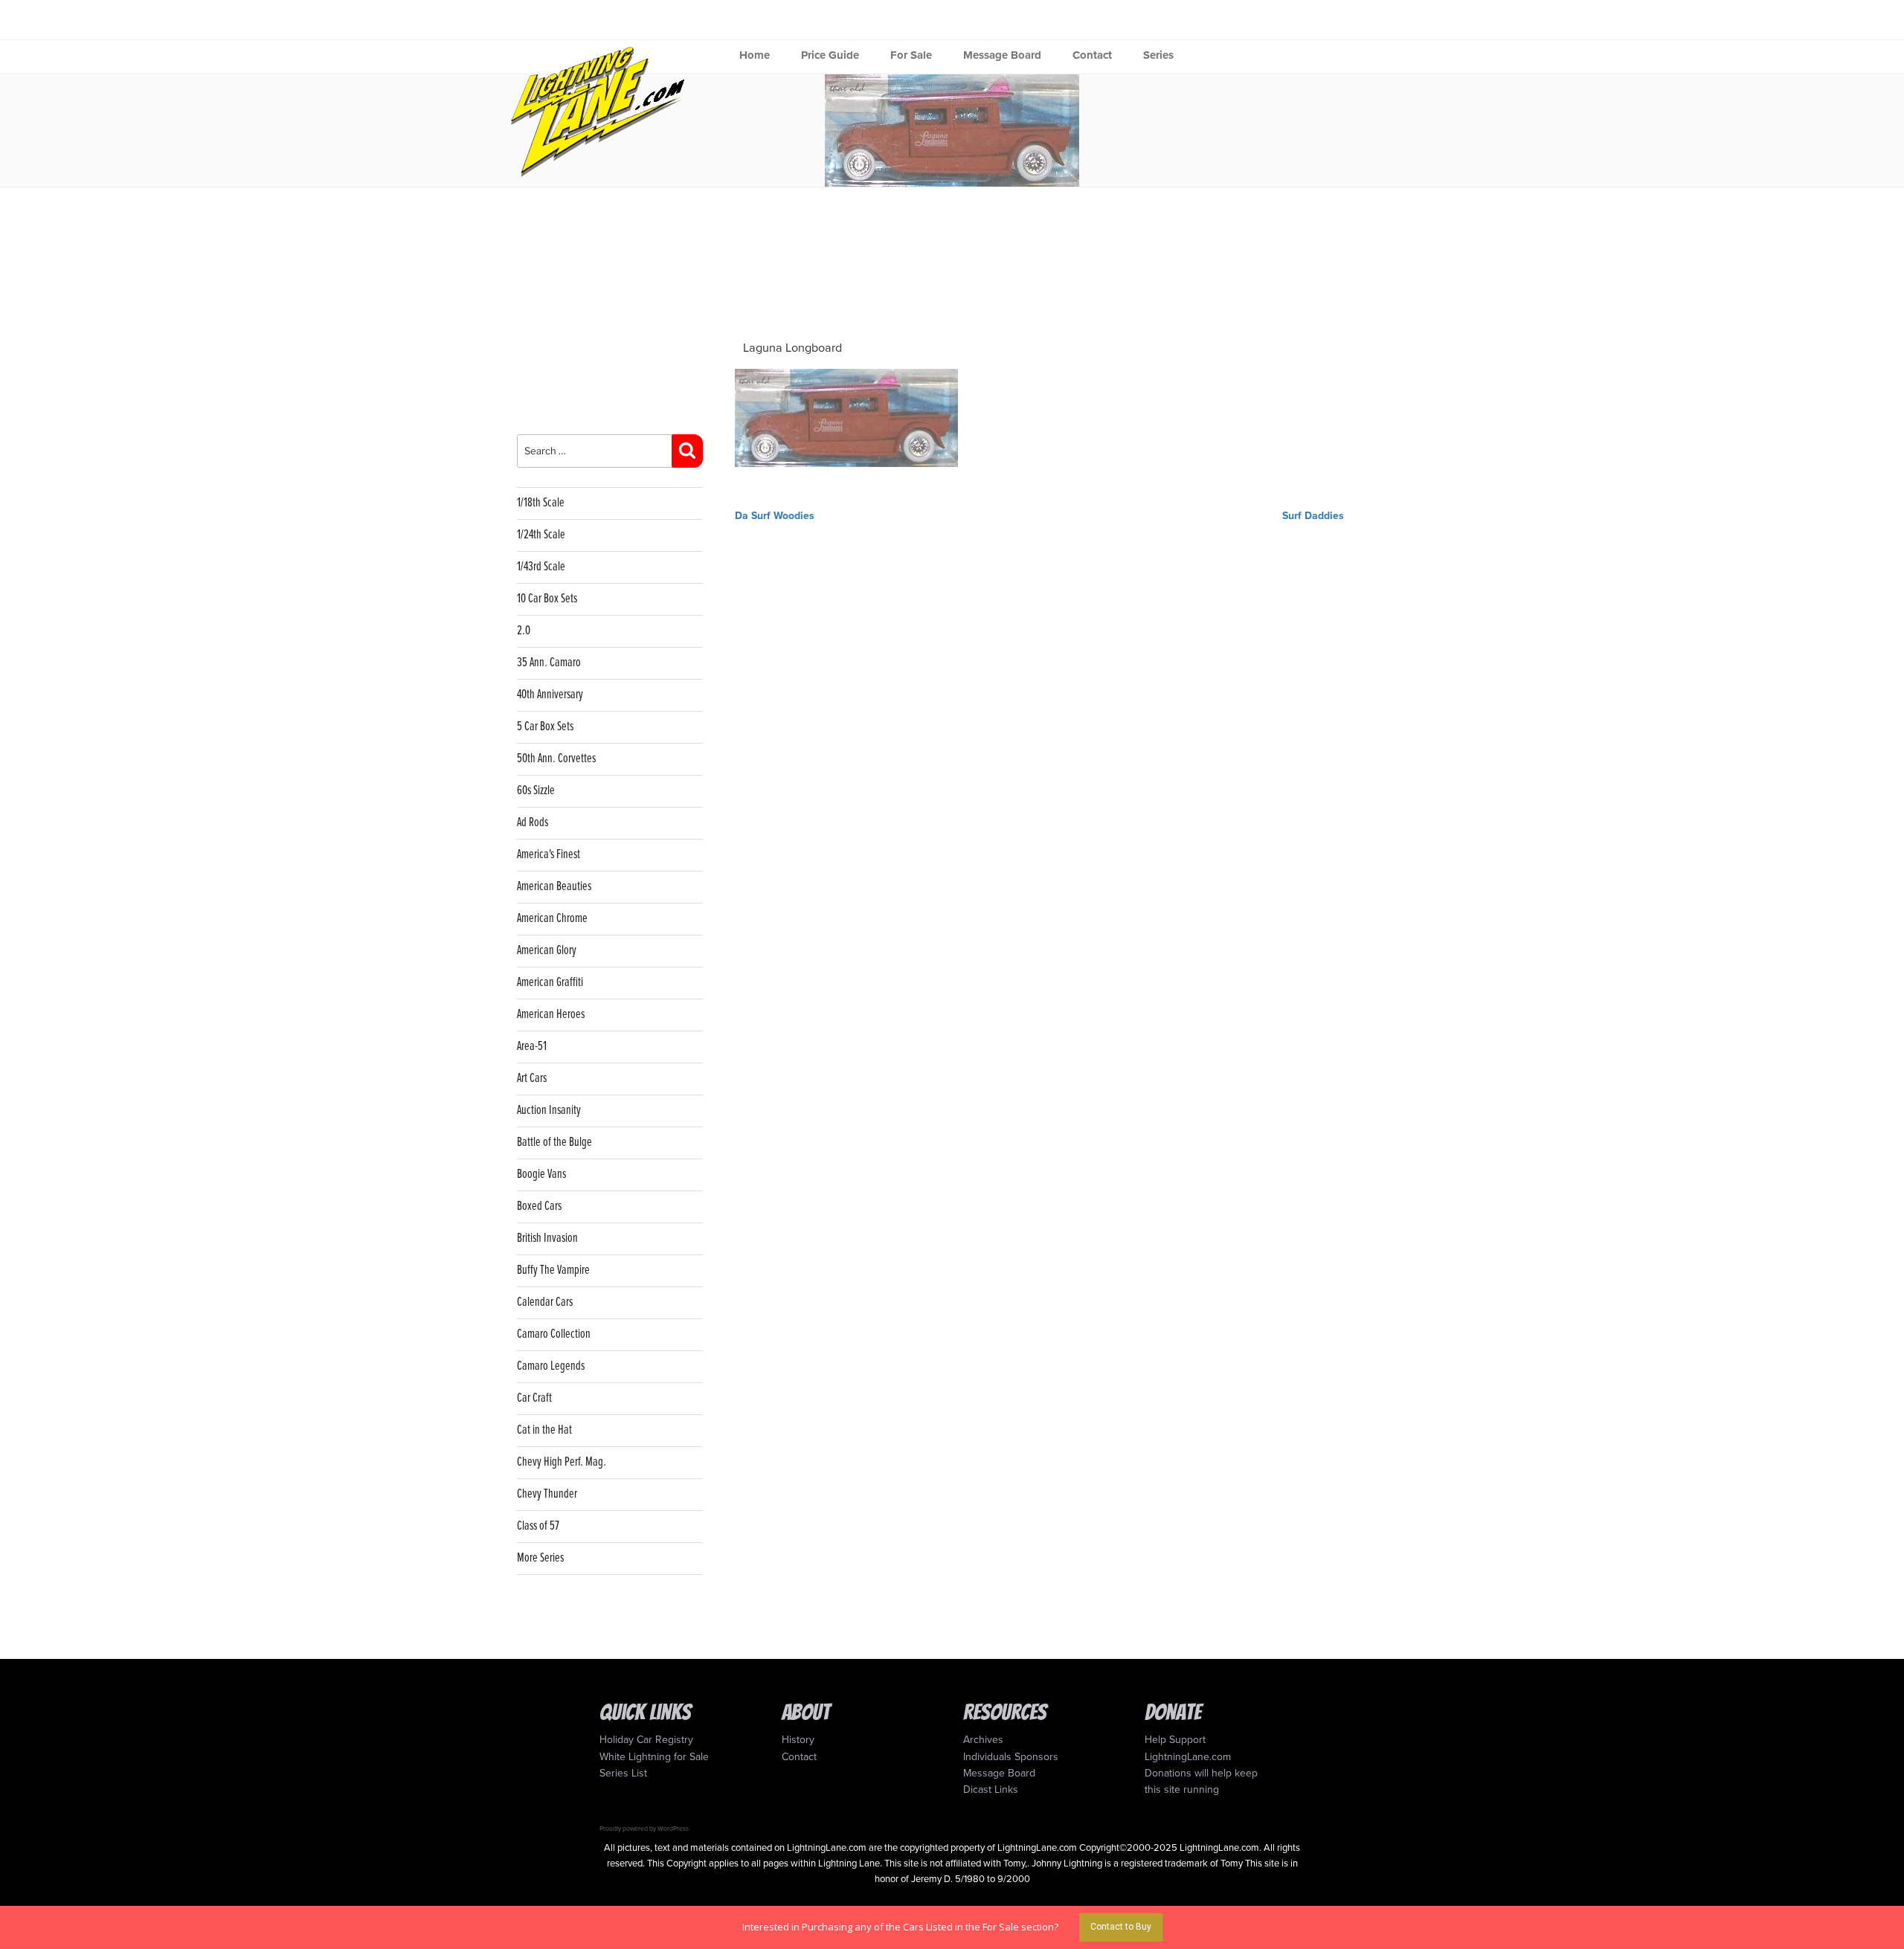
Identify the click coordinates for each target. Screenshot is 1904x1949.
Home (755, 55)
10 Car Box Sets (547, 599)
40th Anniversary (550, 695)
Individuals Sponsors (1011, 1757)
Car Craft (534, 1398)
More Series (540, 1558)
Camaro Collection (554, 1334)
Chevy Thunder (547, 1494)
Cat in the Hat (544, 1430)
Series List (623, 1773)
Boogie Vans (541, 1175)
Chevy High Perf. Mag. (562, 1462)
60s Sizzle (536, 791)
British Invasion (547, 1238)
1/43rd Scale (541, 567)
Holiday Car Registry (646, 1740)
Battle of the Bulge (554, 1143)
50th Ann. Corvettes (556, 759)
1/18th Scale (541, 503)
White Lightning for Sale (654, 1757)
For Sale (911, 55)
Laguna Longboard (792, 348)
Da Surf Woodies (775, 516)
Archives (983, 1740)
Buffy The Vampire (553, 1270)
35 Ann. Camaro (549, 663)
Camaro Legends (551, 1366)
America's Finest (549, 855)
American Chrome (552, 919)
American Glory (547, 951)
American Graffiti (550, 983)
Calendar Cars (545, 1302)
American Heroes (551, 1015)
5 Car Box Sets (545, 727)
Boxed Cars (539, 1207)
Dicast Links (991, 1789)
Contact (1092, 55)
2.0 (524, 631)
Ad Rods (533, 823)
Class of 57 (538, 1526)
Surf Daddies (1313, 516)
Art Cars (532, 1079)
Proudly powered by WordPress (644, 1829)
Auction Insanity (549, 1111)
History (798, 1740)
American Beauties (554, 887)
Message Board (1002, 55)
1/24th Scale (541, 535)
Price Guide (830, 55)
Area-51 (532, 1047)
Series (1158, 55)
